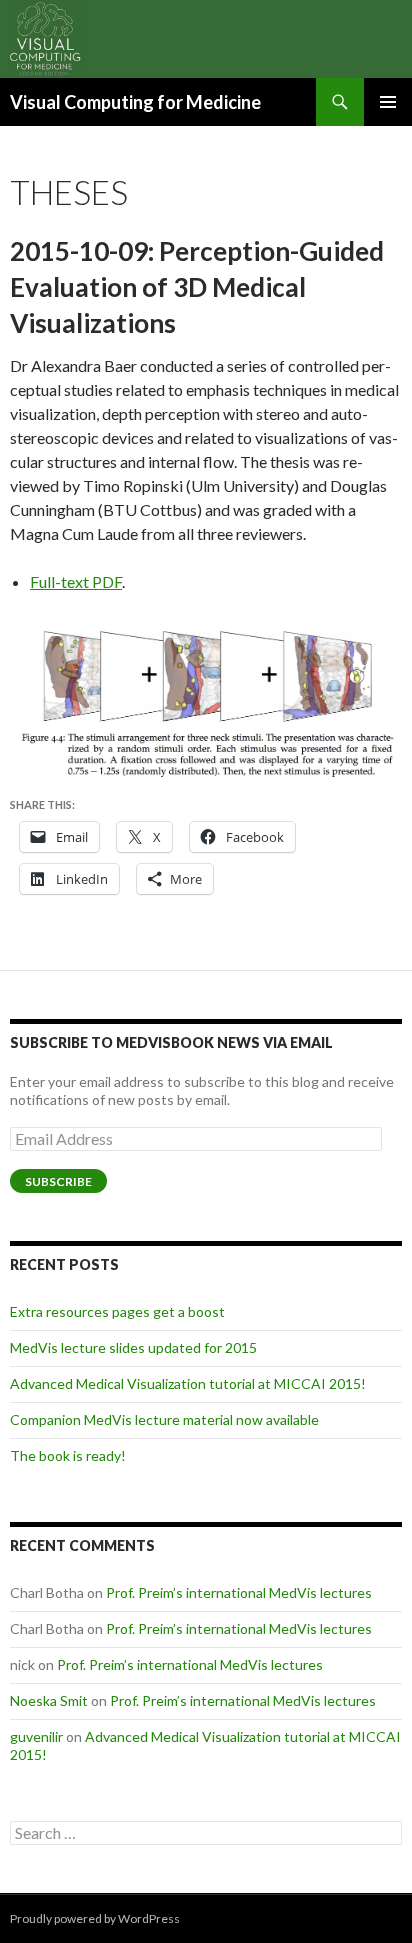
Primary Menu (388, 102)
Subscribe (58, 1181)
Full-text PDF (76, 581)
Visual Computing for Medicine (135, 102)
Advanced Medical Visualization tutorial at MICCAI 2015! (188, 1383)
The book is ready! (68, 1455)
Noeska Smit (49, 1700)
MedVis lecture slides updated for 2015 (133, 1347)
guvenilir (36, 1736)
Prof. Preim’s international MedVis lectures (239, 1592)
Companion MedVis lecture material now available (164, 1419)
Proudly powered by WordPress (95, 1918)
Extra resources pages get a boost (117, 1311)
